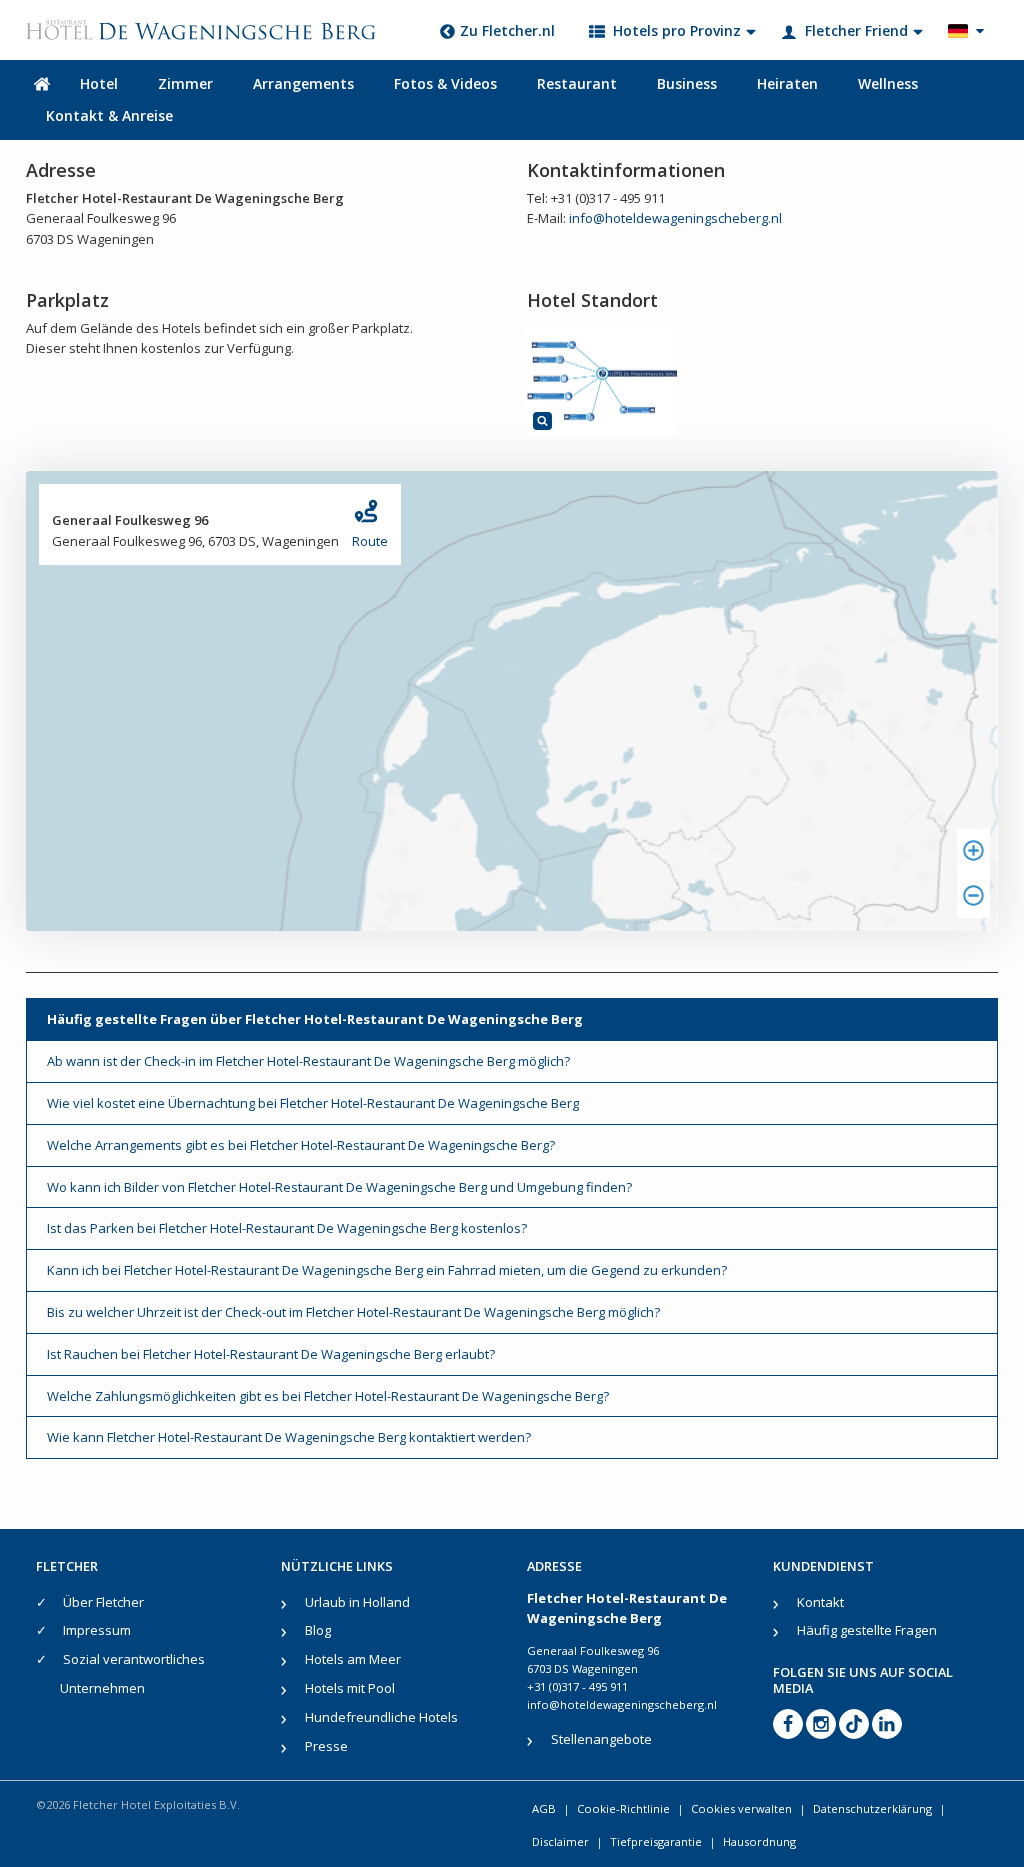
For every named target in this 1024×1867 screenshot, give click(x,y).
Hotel (99, 83)
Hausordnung (759, 1841)
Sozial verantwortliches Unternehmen (132, 1673)
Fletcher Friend (856, 30)
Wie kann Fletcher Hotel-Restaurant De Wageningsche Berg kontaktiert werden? (289, 1437)
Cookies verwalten (741, 1808)
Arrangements (303, 83)
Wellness (888, 83)
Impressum (97, 1630)
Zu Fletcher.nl (507, 30)
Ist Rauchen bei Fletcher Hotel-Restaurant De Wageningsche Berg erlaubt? (271, 1354)
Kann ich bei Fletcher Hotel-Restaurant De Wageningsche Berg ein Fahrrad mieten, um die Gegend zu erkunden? (387, 1270)
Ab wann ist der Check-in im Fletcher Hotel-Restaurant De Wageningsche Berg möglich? (308, 1061)
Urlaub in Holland (357, 1602)
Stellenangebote (601, 1739)
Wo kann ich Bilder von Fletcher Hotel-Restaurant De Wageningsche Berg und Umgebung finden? (339, 1187)
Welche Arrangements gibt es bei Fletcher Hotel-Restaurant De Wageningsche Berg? (301, 1145)
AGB (544, 1808)
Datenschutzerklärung (872, 1808)
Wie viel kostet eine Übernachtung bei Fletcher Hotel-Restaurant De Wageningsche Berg (313, 1103)
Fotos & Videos (445, 83)
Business (687, 83)
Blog (318, 1630)
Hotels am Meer (353, 1659)
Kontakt (820, 1602)
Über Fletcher (103, 1602)
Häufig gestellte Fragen (867, 1630)
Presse (326, 1746)
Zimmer (185, 83)
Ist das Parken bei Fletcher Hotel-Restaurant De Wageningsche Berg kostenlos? (287, 1228)
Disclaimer (560, 1841)
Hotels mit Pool (350, 1688)
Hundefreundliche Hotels (381, 1717)
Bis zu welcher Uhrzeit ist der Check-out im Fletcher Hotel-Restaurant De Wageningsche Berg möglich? (353, 1312)
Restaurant (577, 83)
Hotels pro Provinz (677, 30)
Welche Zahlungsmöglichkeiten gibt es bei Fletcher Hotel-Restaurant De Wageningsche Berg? (328, 1396)
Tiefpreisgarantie (656, 1841)
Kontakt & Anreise (109, 115)
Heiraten (787, 83)
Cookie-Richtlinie (623, 1808)
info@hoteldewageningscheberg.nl (675, 218)
